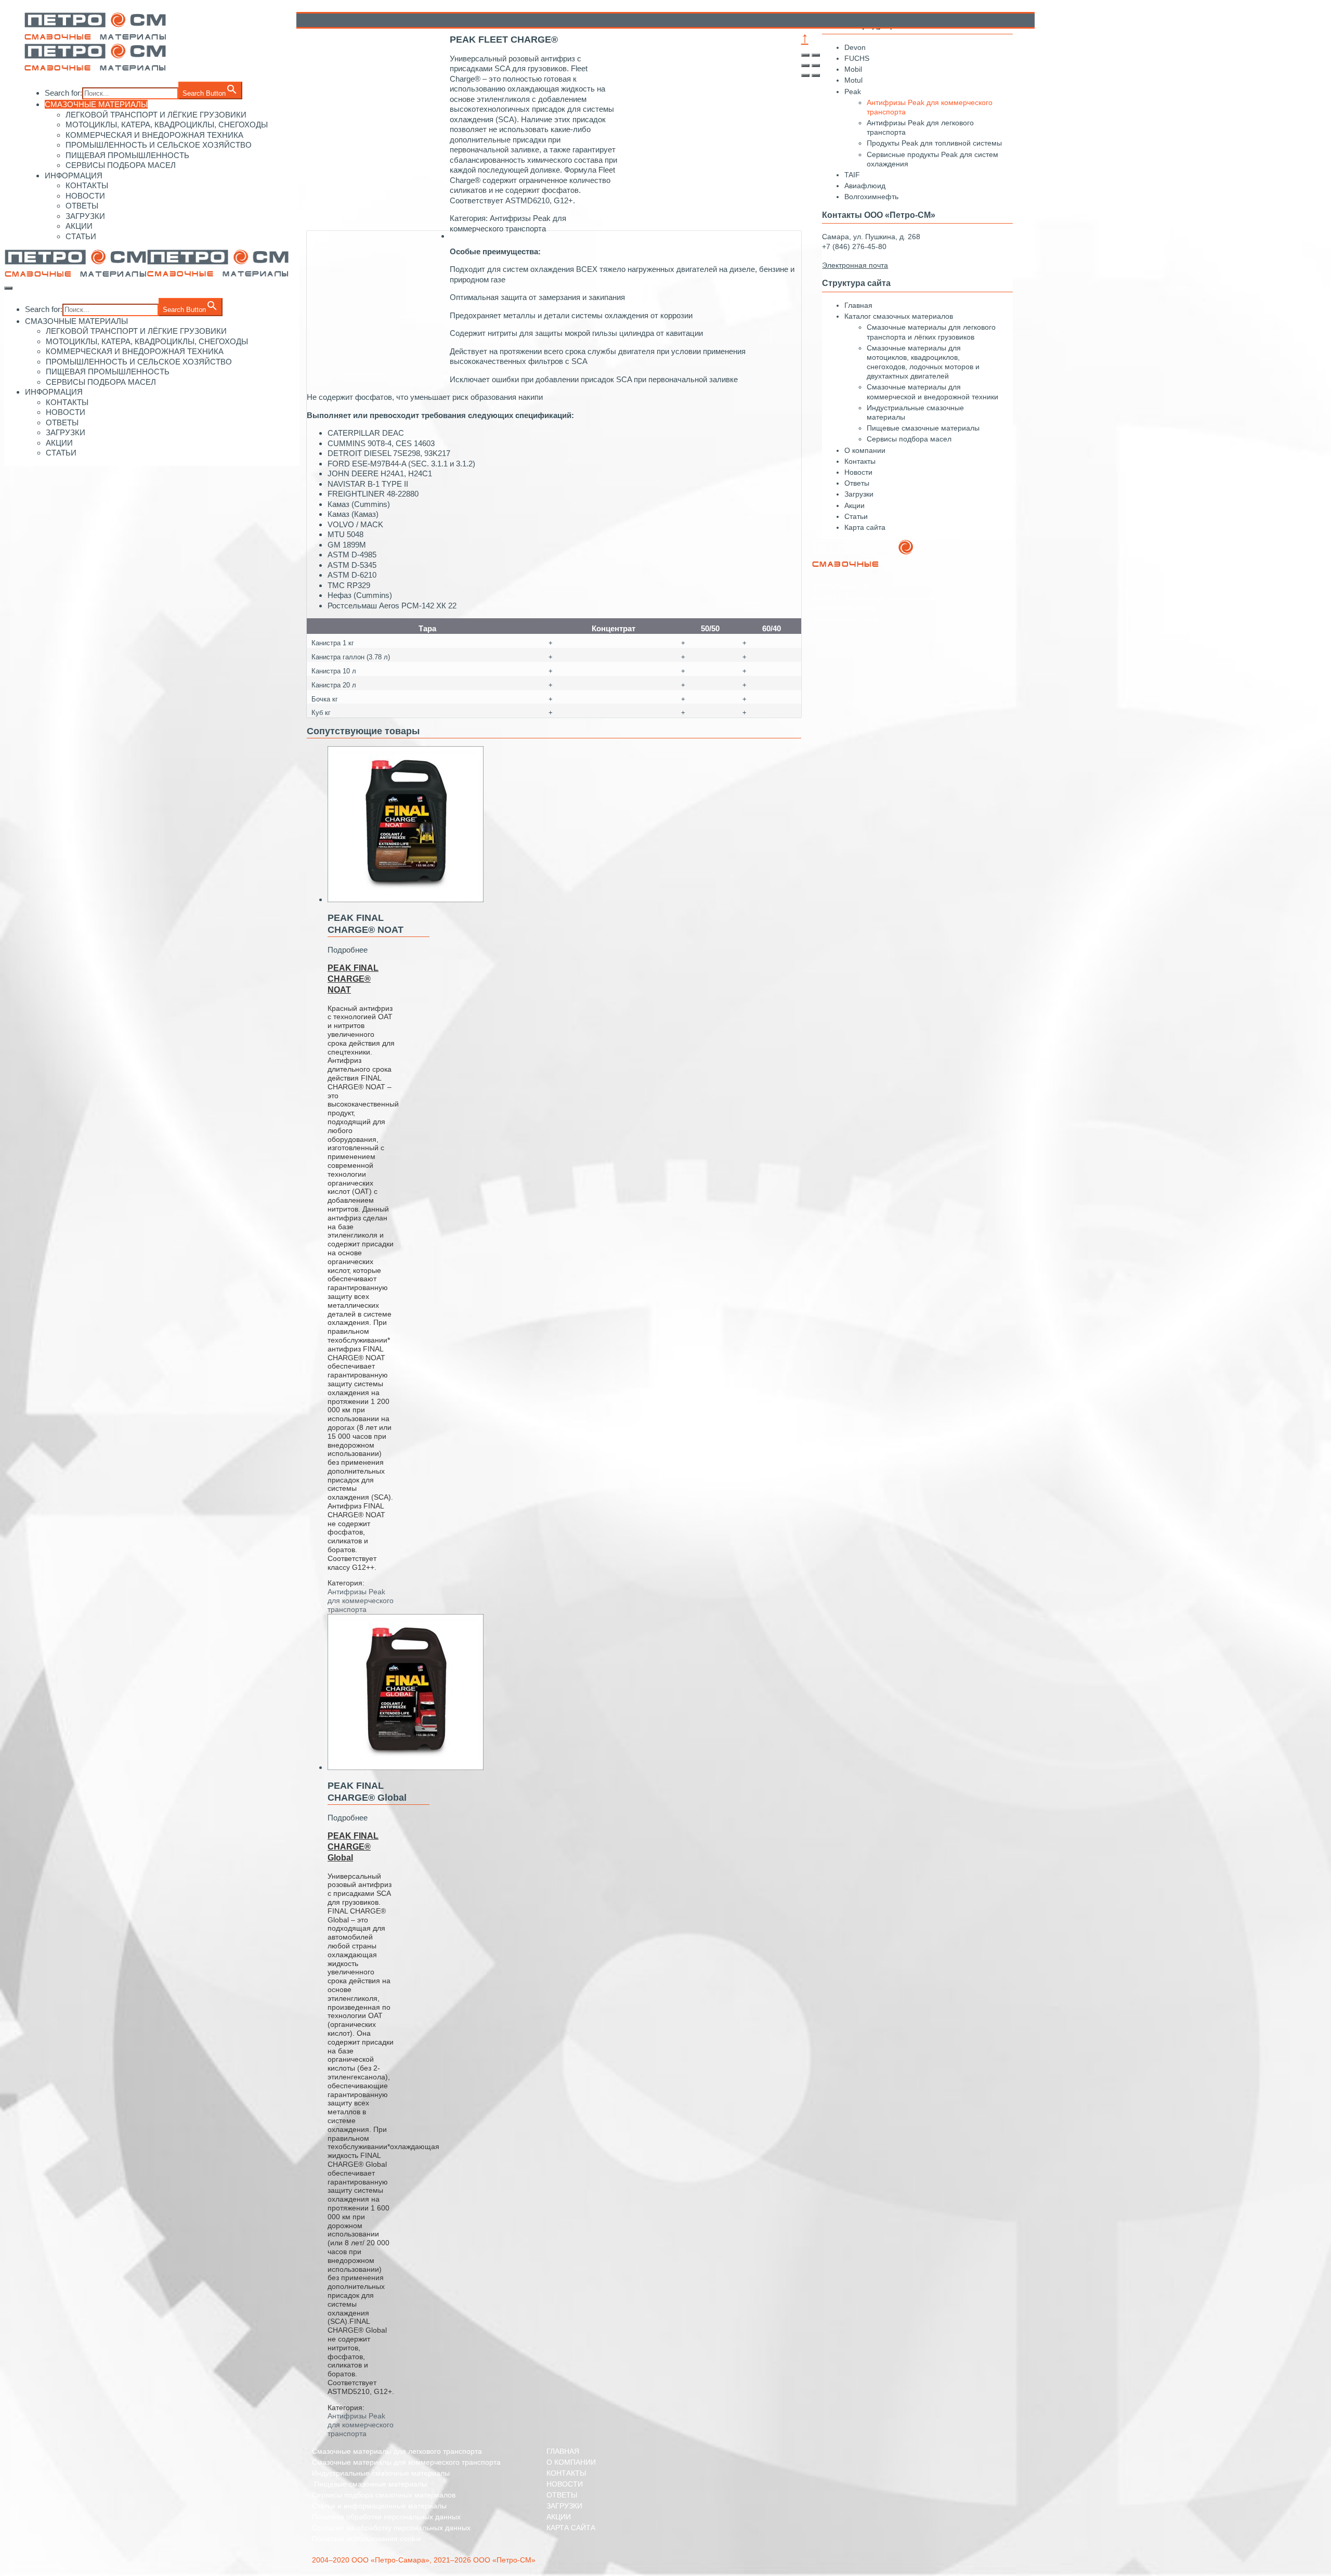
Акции (854, 505)
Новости (858, 472)
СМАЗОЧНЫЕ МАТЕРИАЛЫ (96, 104)
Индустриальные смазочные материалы (381, 2473)
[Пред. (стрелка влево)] (805, 75)
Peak (853, 92)
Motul (853, 80)
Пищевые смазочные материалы (923, 428)
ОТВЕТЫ (82, 206)
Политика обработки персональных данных (386, 2517)
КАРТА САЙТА (571, 2528)
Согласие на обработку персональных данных (391, 2528)
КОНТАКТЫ (87, 185)
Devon (855, 47)
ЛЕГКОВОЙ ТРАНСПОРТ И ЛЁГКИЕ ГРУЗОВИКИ (156, 115)
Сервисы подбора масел (909, 439)
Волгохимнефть (871, 197)
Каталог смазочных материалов (899, 316)
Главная (858, 305)
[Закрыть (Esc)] (805, 55)
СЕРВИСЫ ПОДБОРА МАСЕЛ (121, 165)
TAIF (852, 175)
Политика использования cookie (367, 2539)
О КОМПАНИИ (571, 2462)
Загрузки (859, 494)
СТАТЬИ (81, 236)
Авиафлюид (865, 186)
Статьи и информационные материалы (379, 2506)
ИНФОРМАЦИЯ (74, 175)
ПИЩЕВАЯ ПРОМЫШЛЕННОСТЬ (127, 155)
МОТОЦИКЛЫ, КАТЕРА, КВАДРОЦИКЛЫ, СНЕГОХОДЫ (167, 125)
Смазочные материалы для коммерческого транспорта (406, 2462)
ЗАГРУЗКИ (85, 216)
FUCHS (857, 58)
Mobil (853, 69)
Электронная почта (845, 619)
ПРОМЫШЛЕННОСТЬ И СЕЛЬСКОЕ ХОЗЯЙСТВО (159, 145)
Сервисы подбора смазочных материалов (384, 2495)
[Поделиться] (816, 55)
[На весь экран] (805, 66)
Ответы (857, 483)
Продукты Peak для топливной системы (934, 143)
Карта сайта (865, 527)
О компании (865, 450)
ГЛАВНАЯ (563, 2451)
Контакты (860, 461)
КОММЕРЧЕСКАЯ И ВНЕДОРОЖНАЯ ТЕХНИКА (154, 135)
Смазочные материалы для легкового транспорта (397, 2451)
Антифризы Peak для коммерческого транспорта (361, 1601)
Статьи (856, 516)
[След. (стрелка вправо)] (816, 75)
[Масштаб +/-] (816, 66)
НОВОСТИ (85, 196)
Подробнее (348, 950)
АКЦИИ (79, 226)
